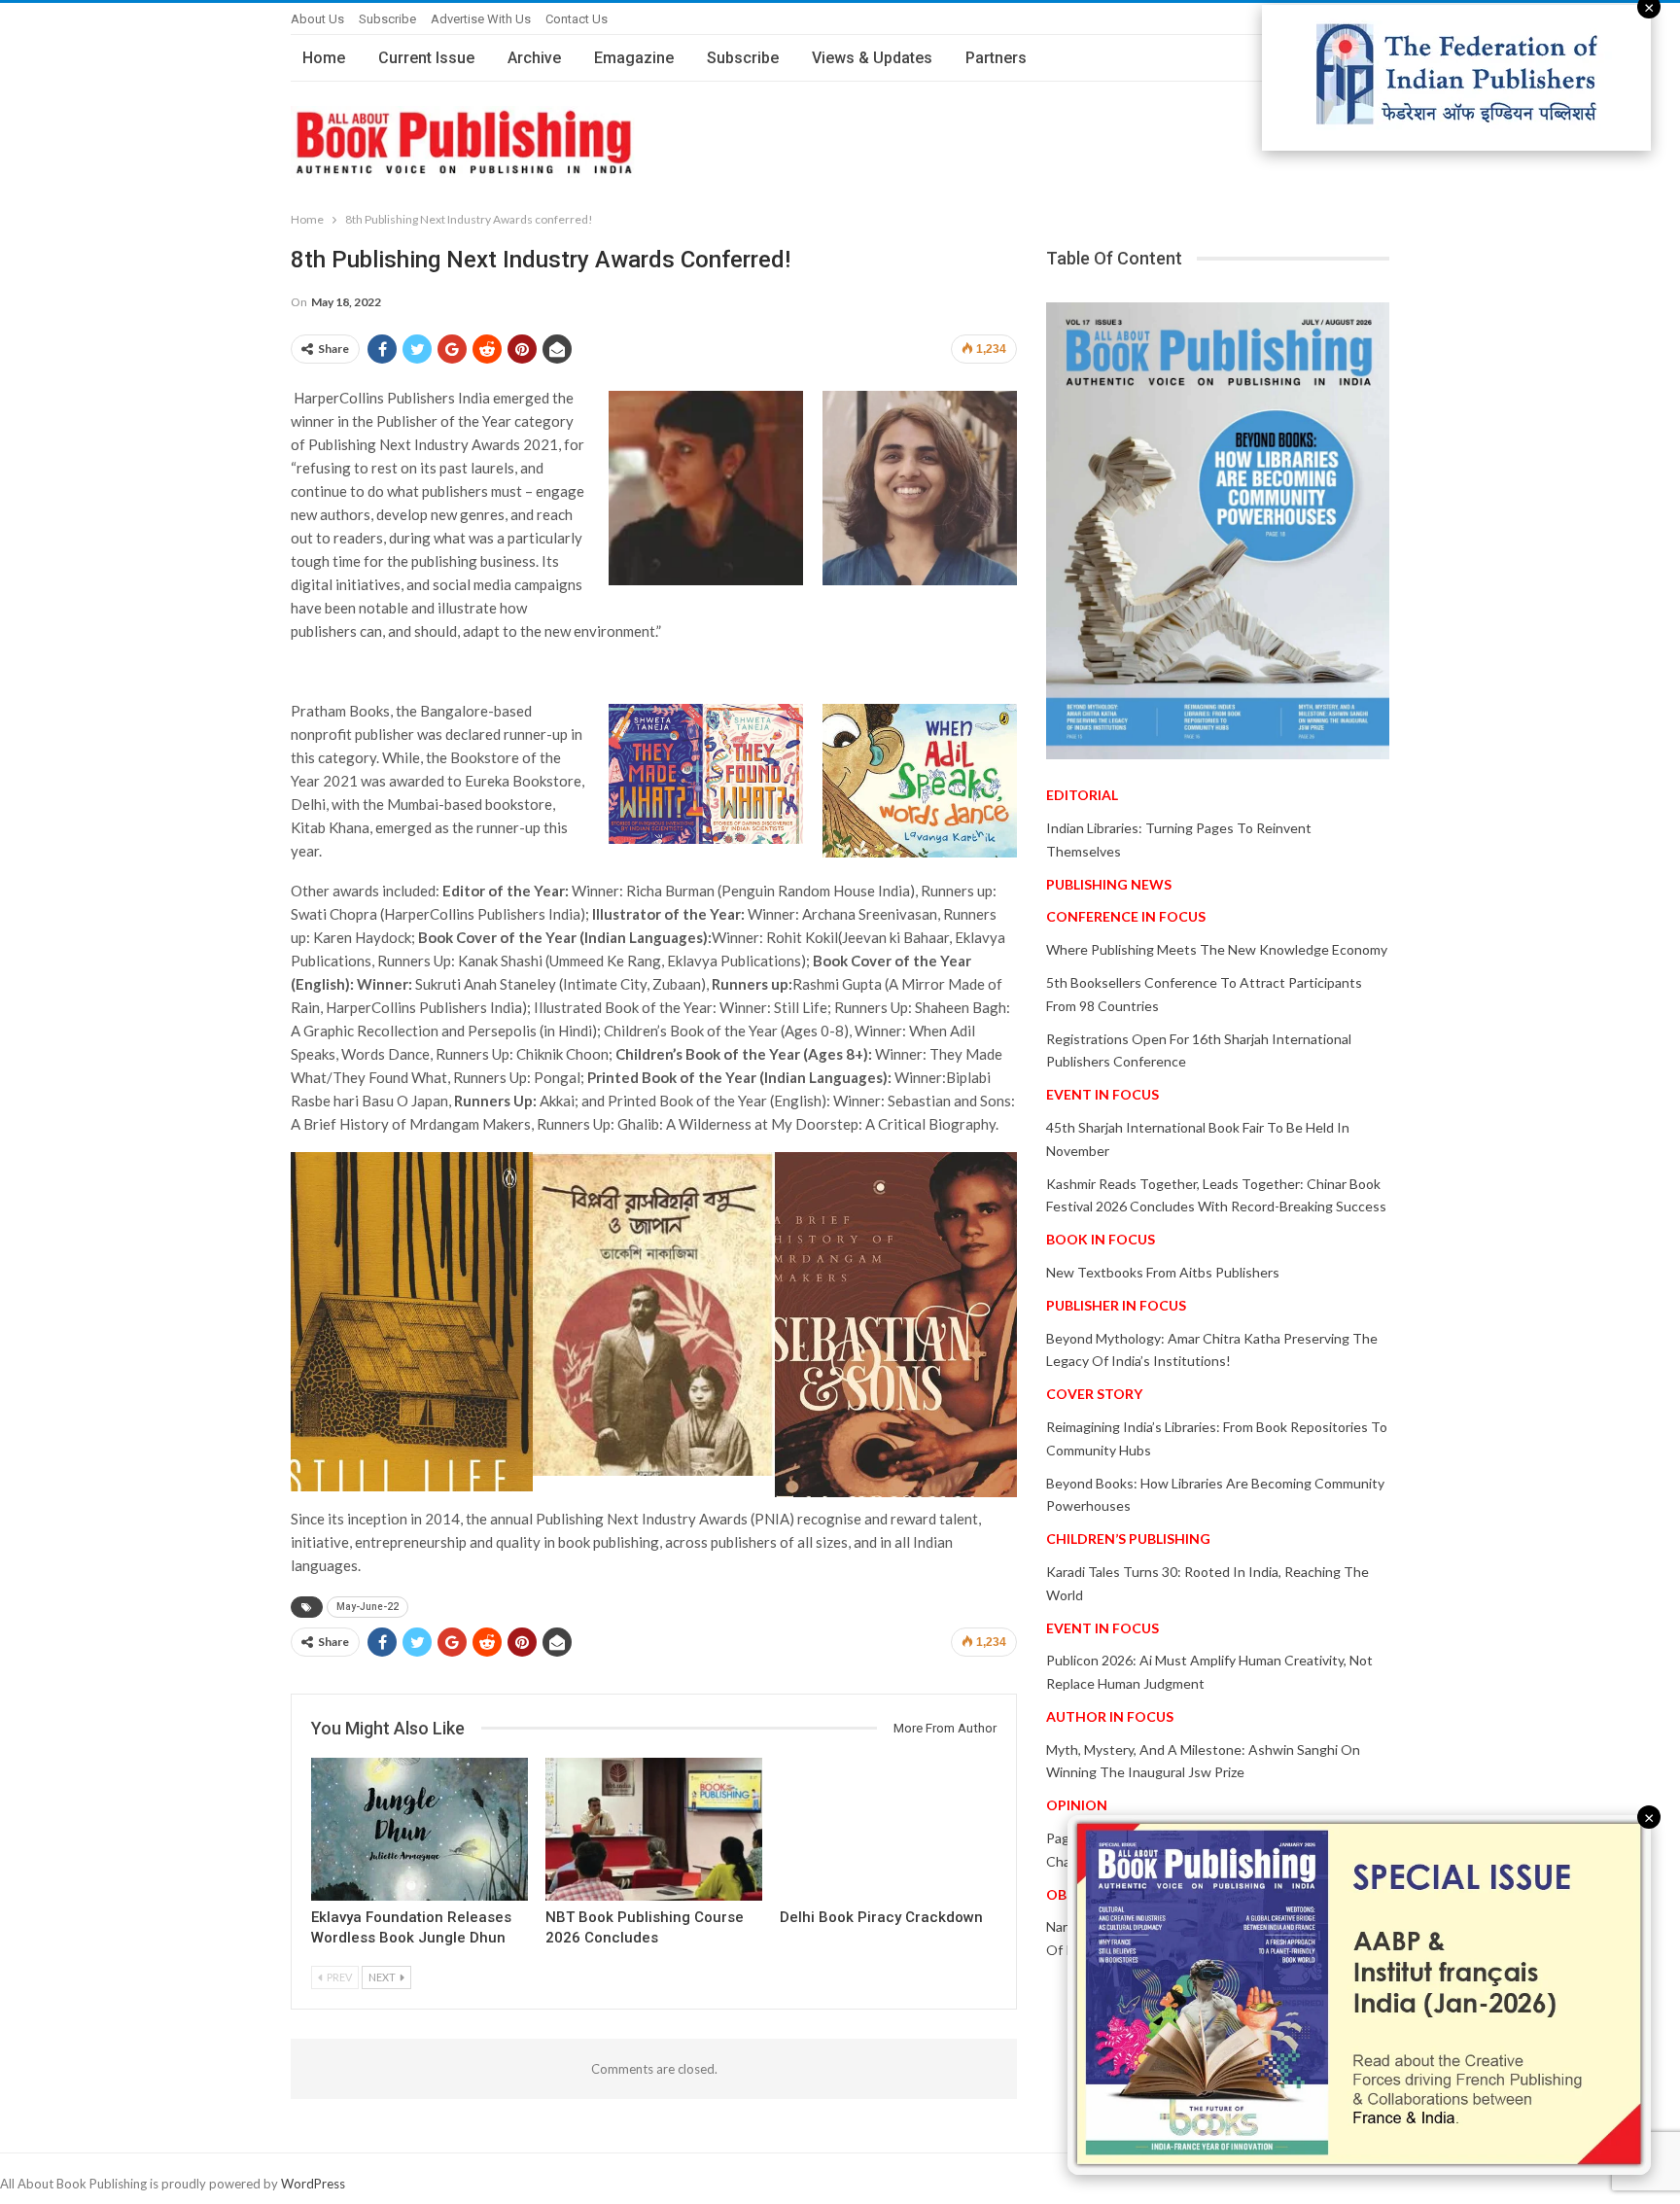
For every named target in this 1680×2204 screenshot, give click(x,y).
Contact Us (577, 19)
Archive (534, 58)
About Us (317, 19)
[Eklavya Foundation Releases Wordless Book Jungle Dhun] (420, 1829)
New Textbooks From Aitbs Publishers (1163, 1272)
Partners (996, 58)
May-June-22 (367, 1607)
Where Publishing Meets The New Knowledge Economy (1217, 949)
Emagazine (634, 58)
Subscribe (387, 19)
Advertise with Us (481, 19)
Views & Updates (872, 58)
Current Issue (426, 58)
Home (324, 58)
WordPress (313, 2184)
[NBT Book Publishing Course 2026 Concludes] (654, 1829)
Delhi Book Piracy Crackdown (881, 1917)
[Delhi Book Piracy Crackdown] (888, 1829)
